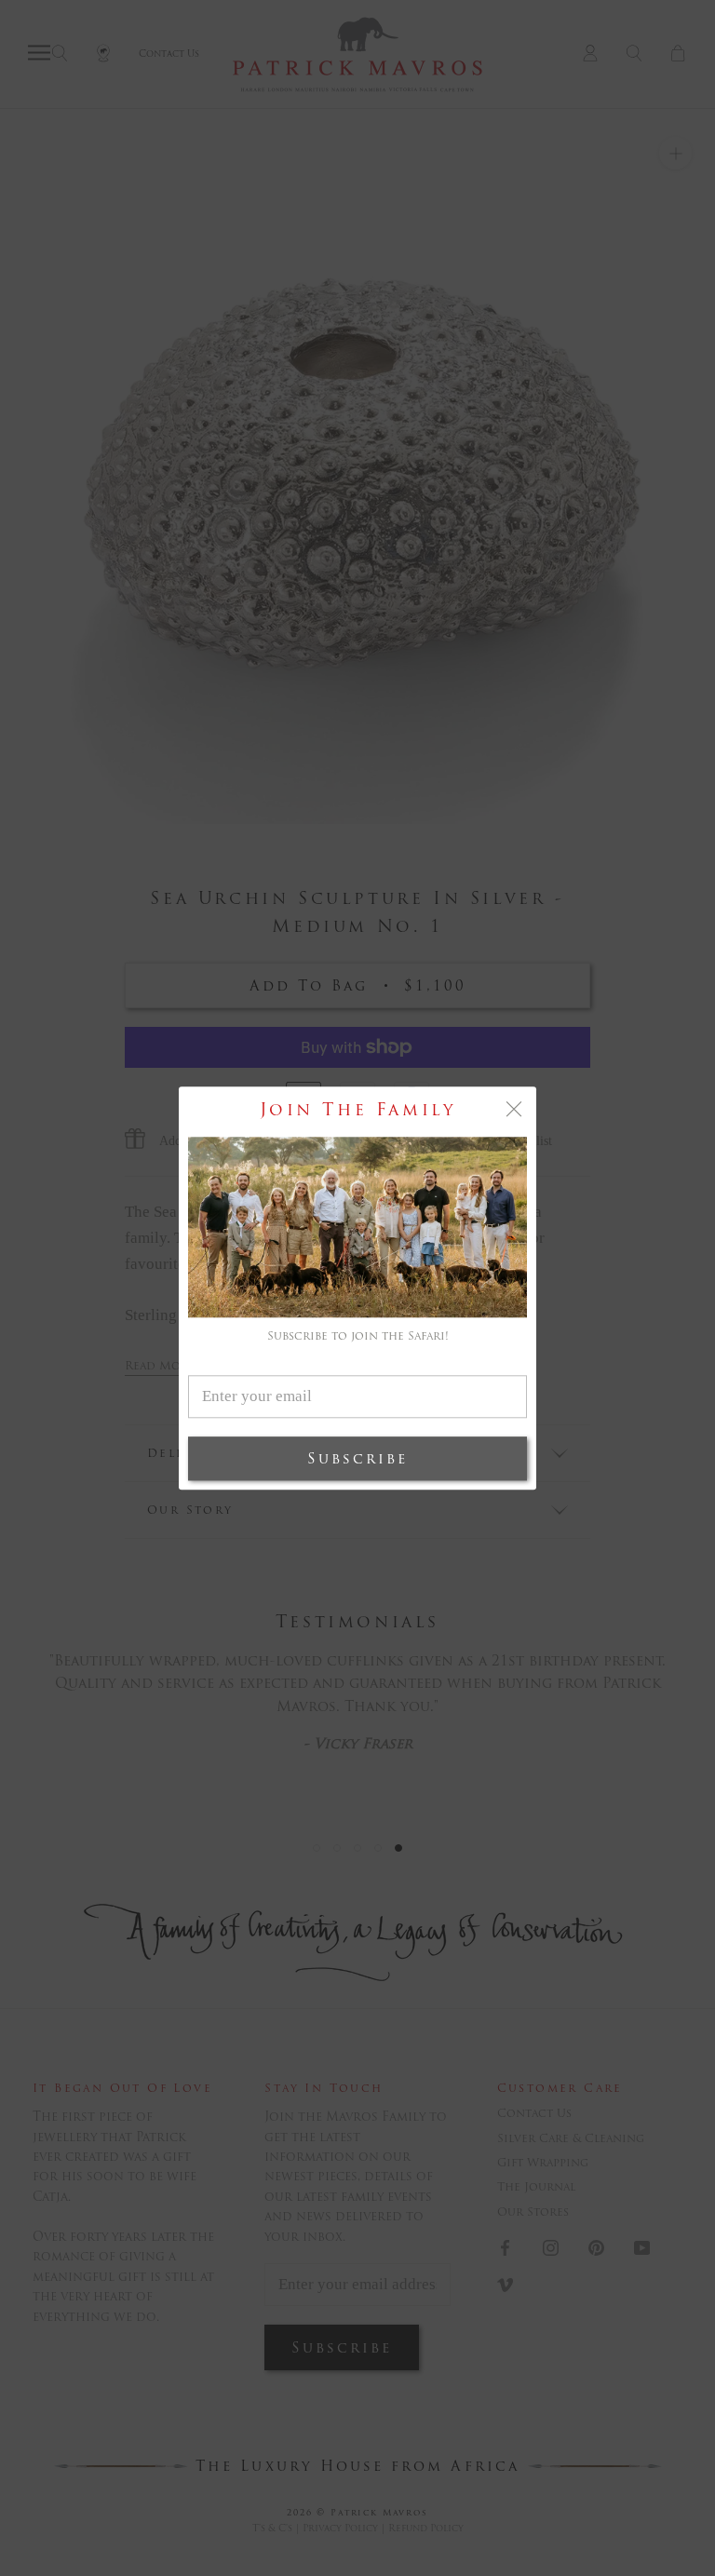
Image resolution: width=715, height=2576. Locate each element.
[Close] (514, 1109)
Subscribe (357, 1458)
